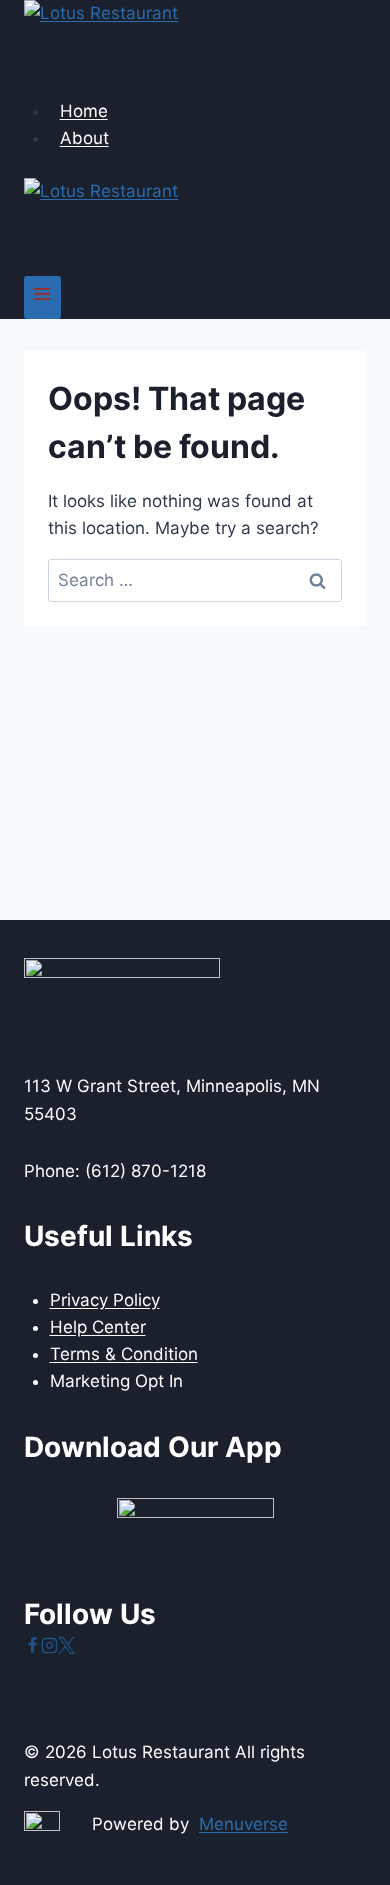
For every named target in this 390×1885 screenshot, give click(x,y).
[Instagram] (49, 1648)
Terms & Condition (124, 1354)
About (84, 138)
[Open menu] (42, 297)
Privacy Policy (105, 1300)
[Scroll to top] (339, 1824)
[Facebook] (32, 1648)
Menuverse (243, 1824)
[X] (66, 1648)
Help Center (98, 1327)
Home (84, 111)
